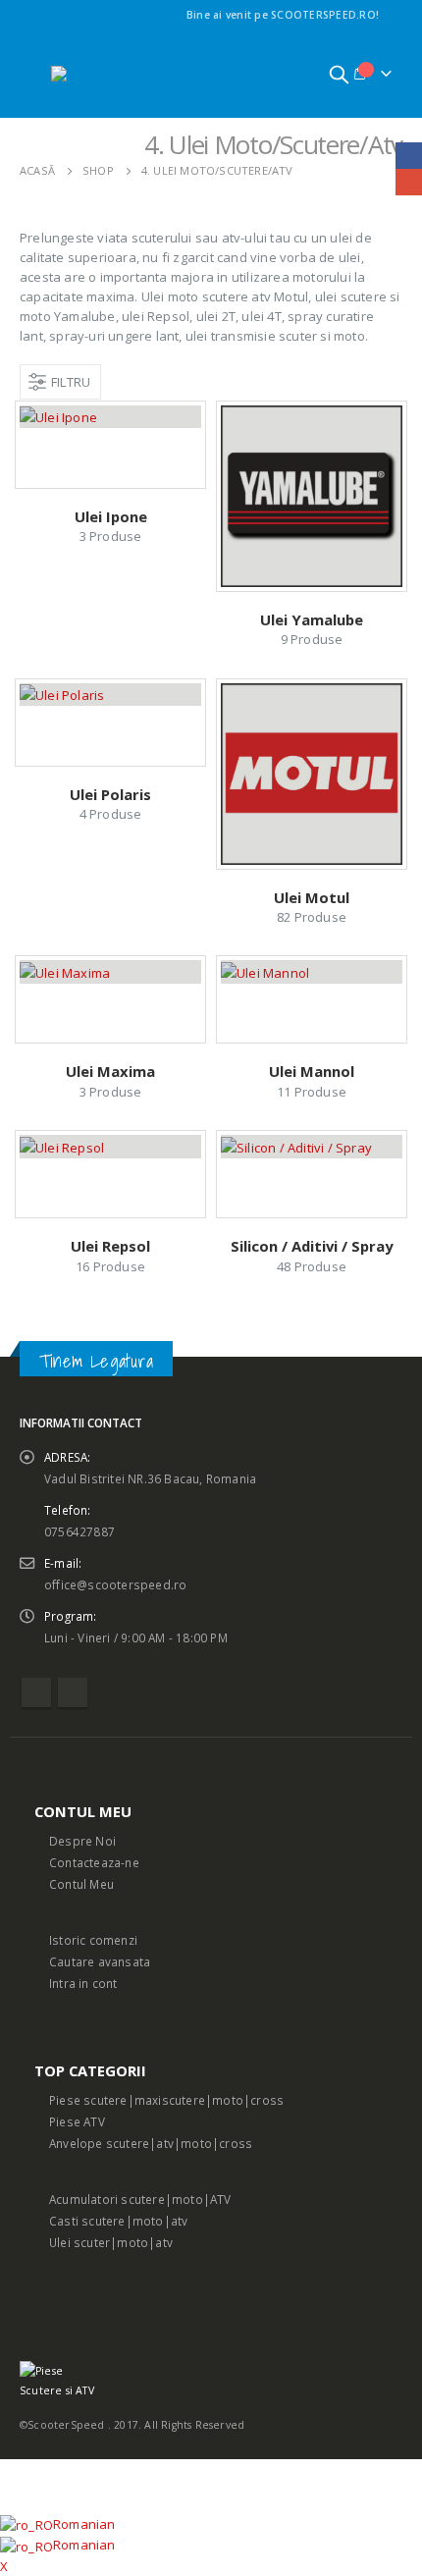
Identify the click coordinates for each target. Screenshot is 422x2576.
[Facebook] (391, 15)
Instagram (73, 1692)
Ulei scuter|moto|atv (111, 2242)
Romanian (84, 2524)
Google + (409, 182)
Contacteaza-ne (94, 1862)
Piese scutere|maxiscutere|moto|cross (166, 2100)
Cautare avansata (100, 1961)
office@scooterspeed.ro (115, 1584)
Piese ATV (77, 2121)
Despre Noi (82, 1841)
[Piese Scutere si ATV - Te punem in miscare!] (105, 74)
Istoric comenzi (93, 1940)
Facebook (36, 1692)
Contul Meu (81, 1884)
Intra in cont (83, 1983)
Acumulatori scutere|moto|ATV (140, 2199)
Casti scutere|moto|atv (118, 2221)
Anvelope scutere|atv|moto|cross (151, 2143)
